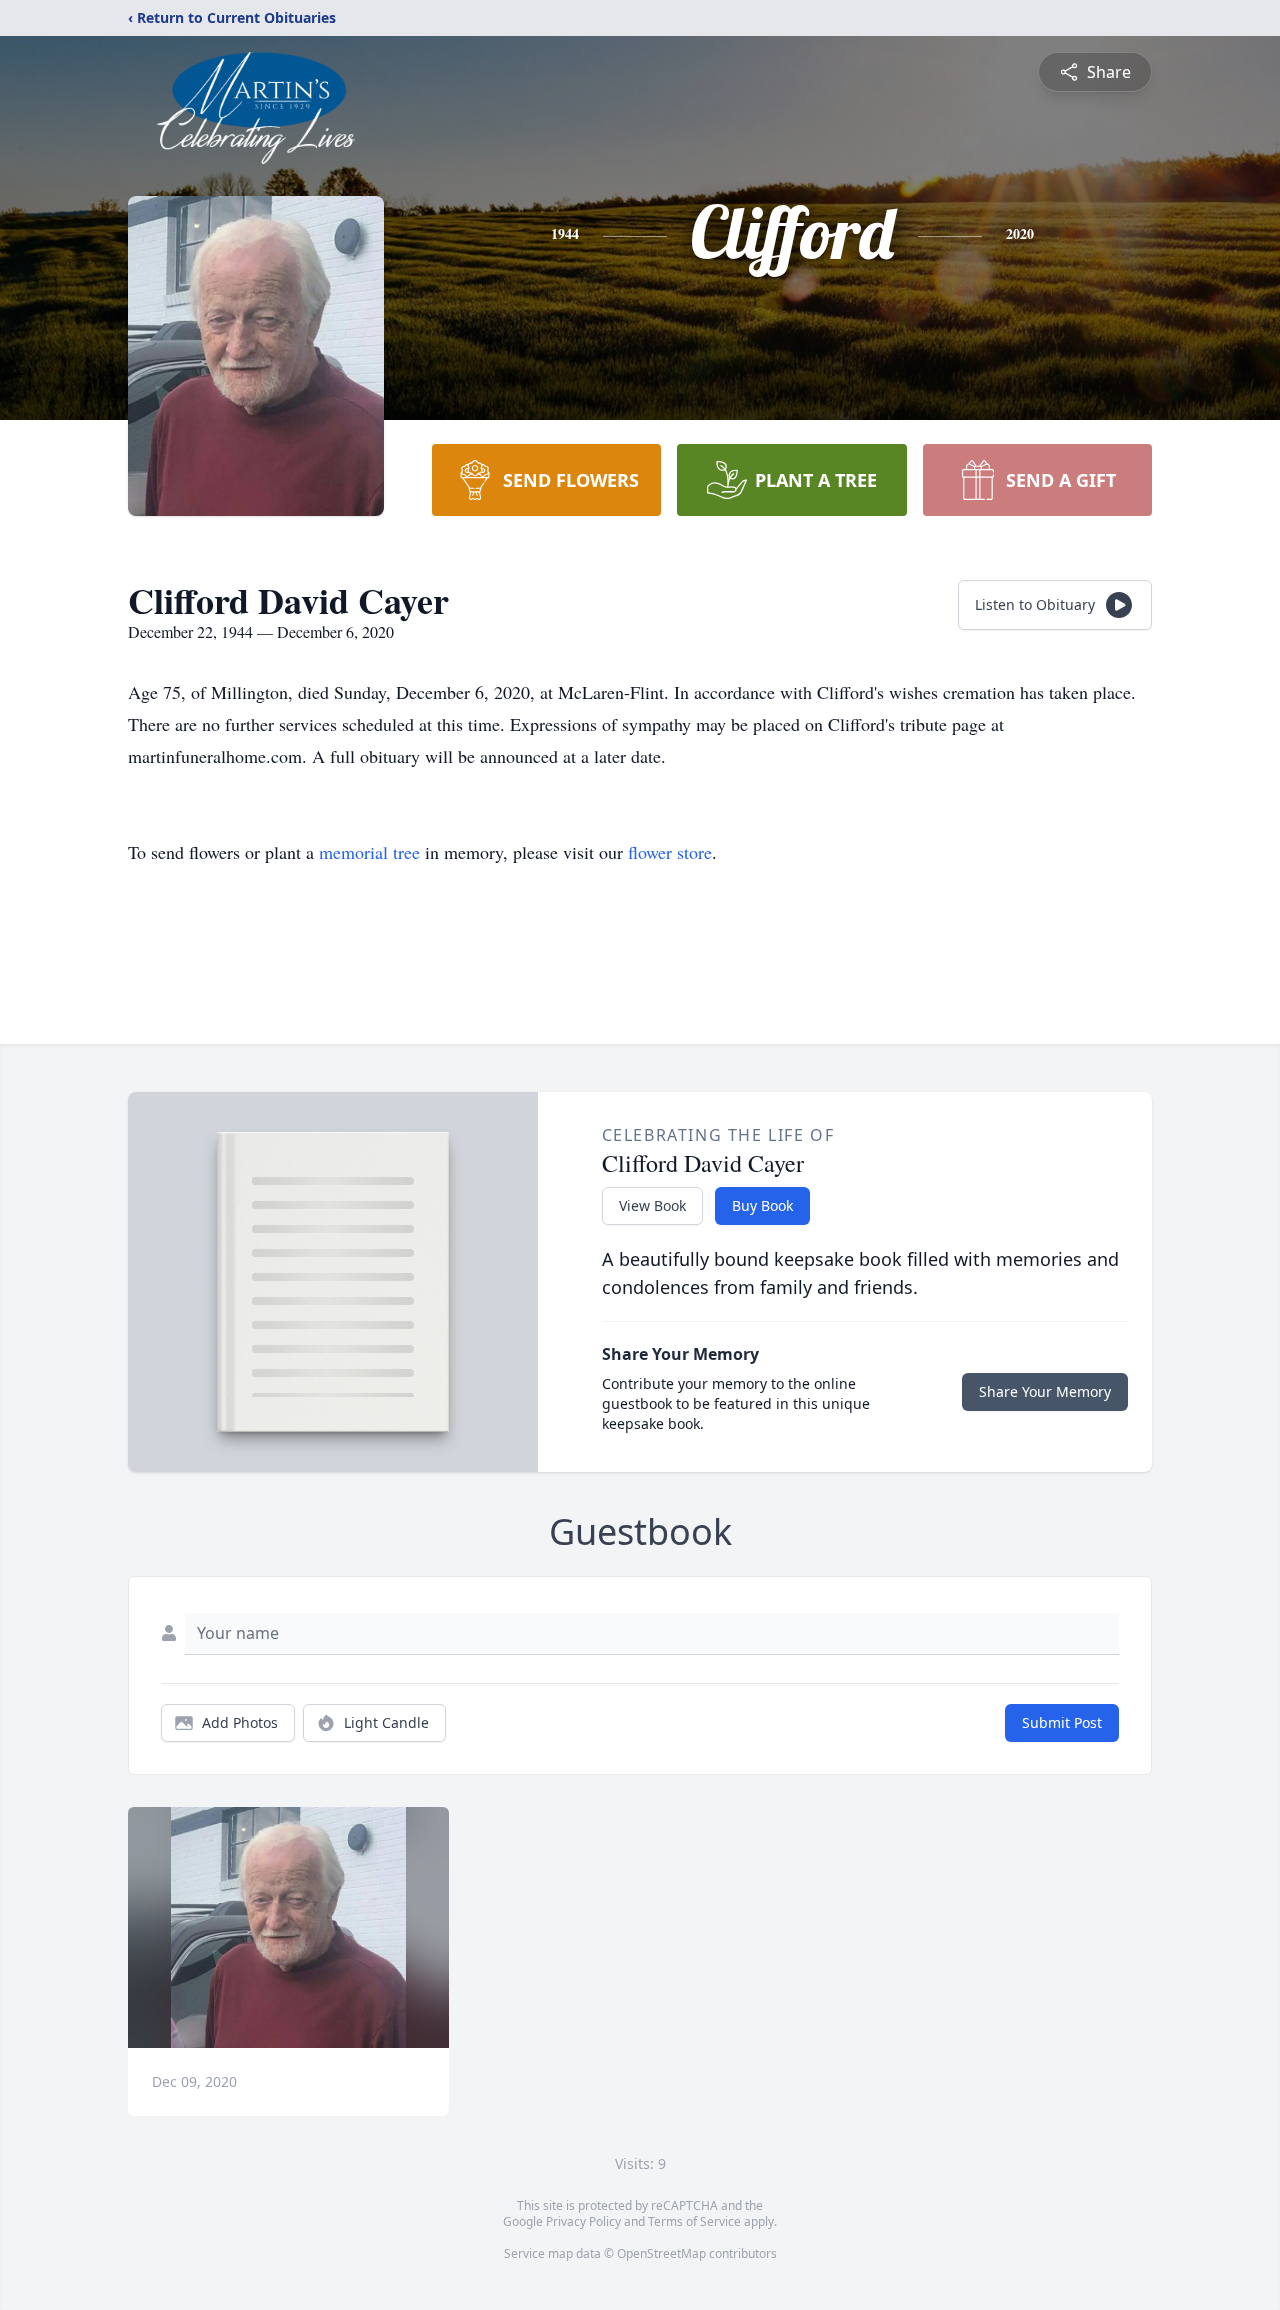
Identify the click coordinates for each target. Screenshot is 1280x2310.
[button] (288, 1927)
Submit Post (1062, 1722)
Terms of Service (694, 2221)
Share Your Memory (1045, 1391)
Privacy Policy (583, 2221)
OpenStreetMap (661, 2253)
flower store (670, 852)
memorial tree (369, 852)
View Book (652, 1205)
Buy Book (762, 1205)
